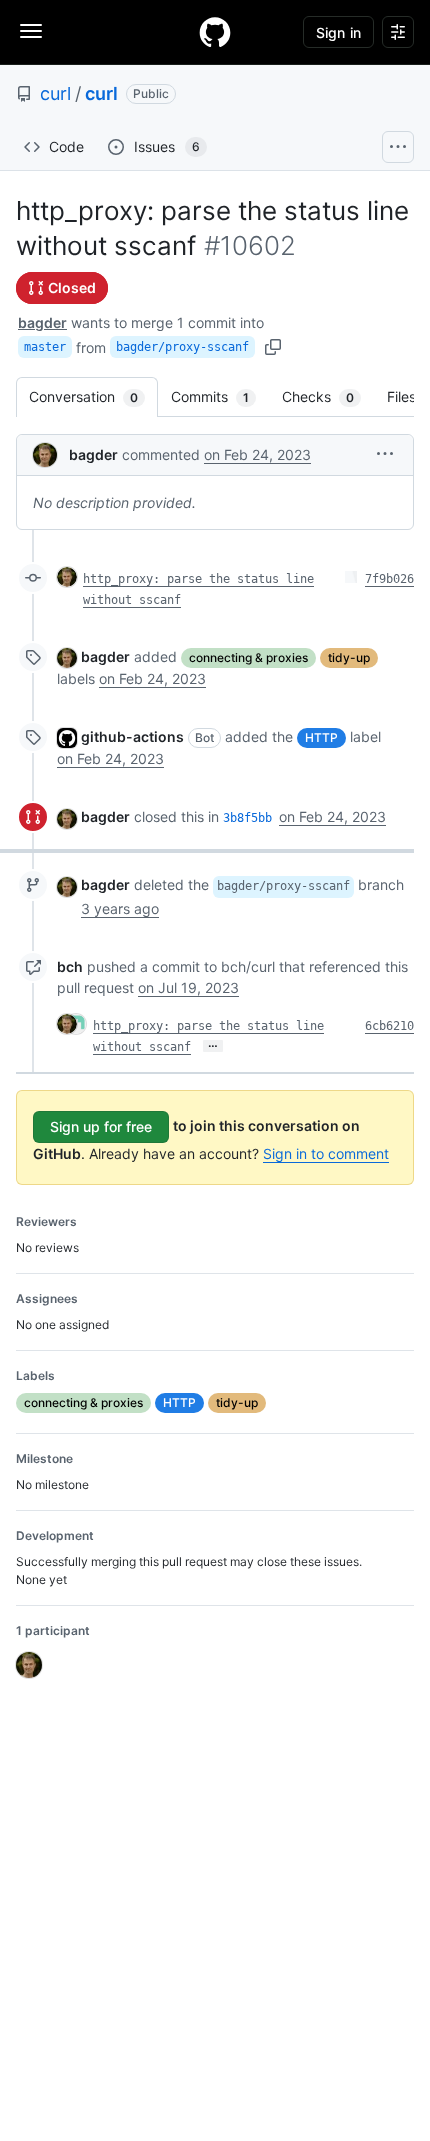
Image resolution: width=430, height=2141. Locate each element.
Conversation (93, 396)
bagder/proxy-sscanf (182, 347)
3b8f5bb (247, 818)
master (45, 347)
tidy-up (349, 657)
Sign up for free (101, 1126)
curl (55, 93)
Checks (328, 396)
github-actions (132, 736)
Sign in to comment (326, 1153)
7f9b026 (389, 579)
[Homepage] (215, 32)
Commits (220, 396)
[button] (385, 453)
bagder (42, 322)
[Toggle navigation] (31, 31)
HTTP (321, 737)
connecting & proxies (248, 657)
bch (70, 966)
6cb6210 (389, 1026)
